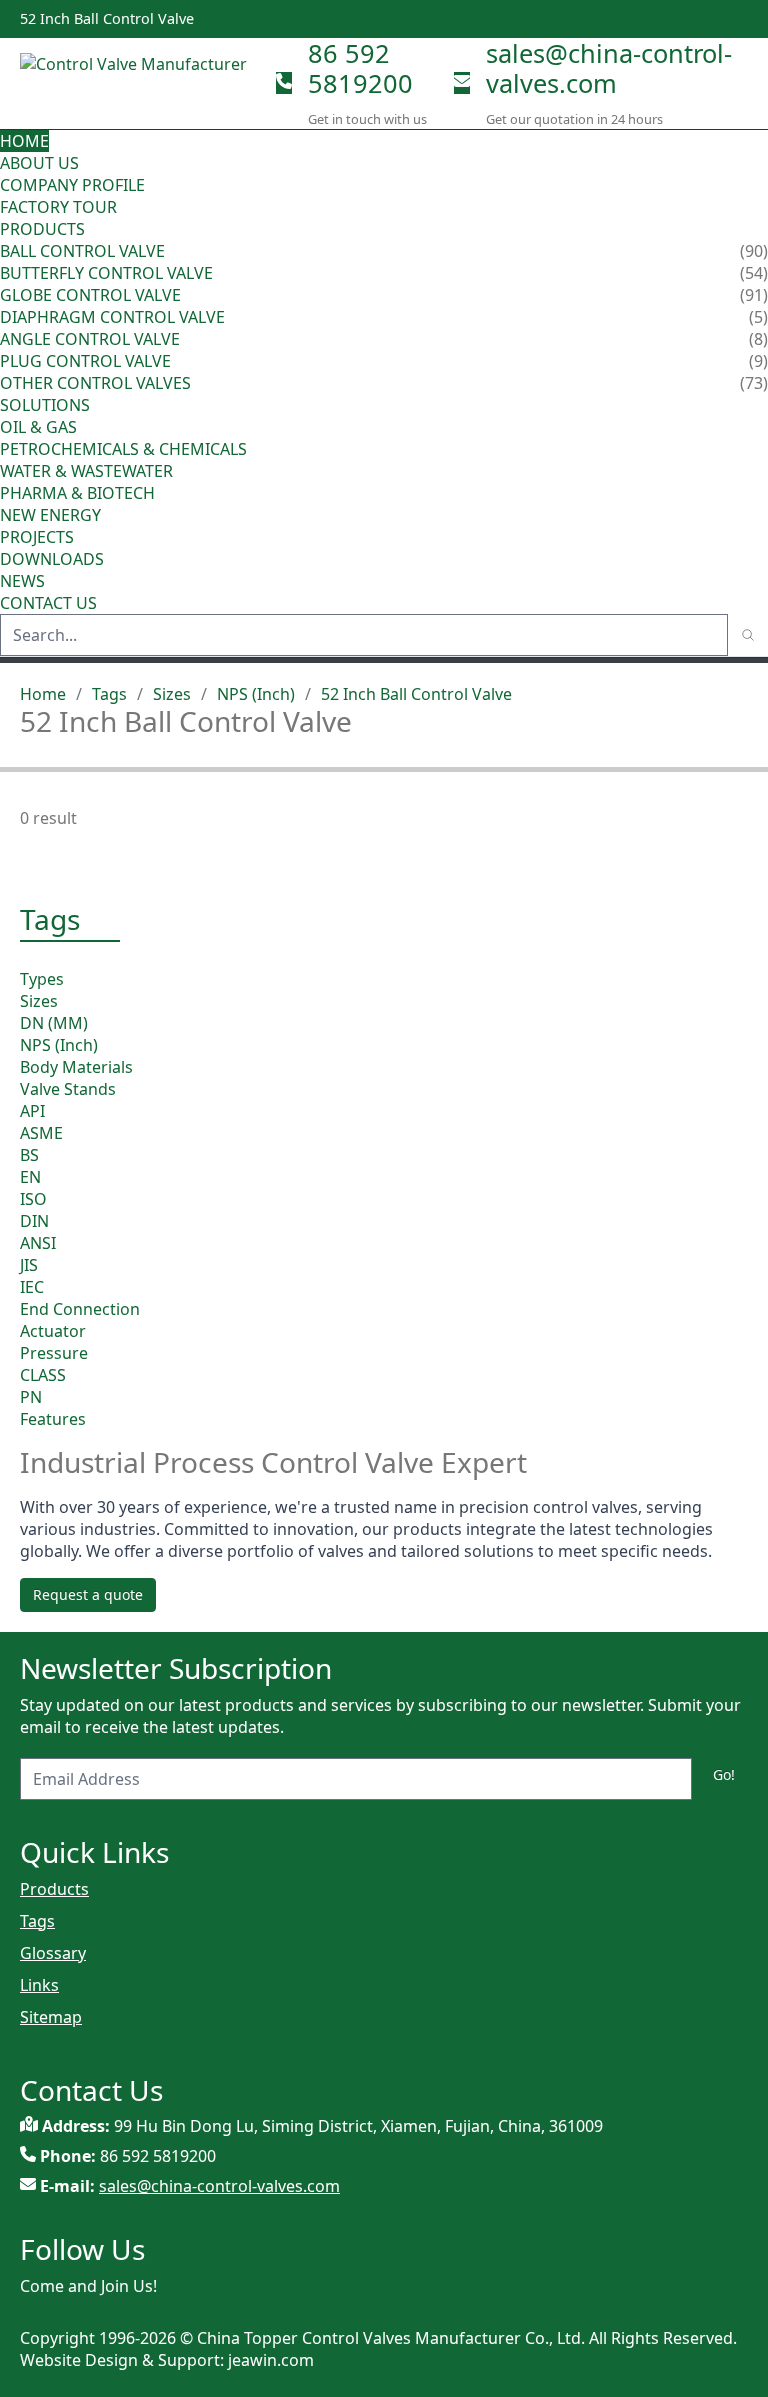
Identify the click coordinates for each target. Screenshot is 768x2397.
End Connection (80, 1309)
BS (29, 1155)
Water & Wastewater (86, 471)
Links (39, 1985)
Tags (109, 694)
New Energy (50, 515)
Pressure (54, 1353)
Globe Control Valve (90, 295)
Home (24, 141)
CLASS (43, 1375)
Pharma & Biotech (77, 493)
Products (42, 229)
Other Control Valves (95, 383)
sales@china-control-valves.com (609, 68)
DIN (34, 1221)
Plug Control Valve (85, 361)
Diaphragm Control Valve (112, 317)
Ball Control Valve (82, 251)
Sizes (172, 694)
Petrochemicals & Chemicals (123, 449)
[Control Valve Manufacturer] (140, 83)
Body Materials (76, 1067)
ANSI (38, 1243)
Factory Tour (58, 207)
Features (53, 1419)
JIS (29, 1265)
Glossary (53, 1953)
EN (30, 1177)
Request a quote (88, 1594)
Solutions (45, 405)
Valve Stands (68, 1089)
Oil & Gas (38, 427)
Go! (724, 1774)
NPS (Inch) (256, 694)
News (22, 581)
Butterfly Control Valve (106, 273)
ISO (33, 1199)
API (32, 1111)
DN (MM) (54, 1023)
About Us (41, 163)
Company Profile (72, 185)
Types (42, 979)
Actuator (53, 1331)
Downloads (52, 559)
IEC (32, 1287)
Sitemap (51, 2017)
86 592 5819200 (360, 68)
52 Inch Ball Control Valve (416, 694)
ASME (41, 1133)
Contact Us (48, 603)
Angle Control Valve (90, 339)
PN (31, 1397)
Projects (37, 537)
